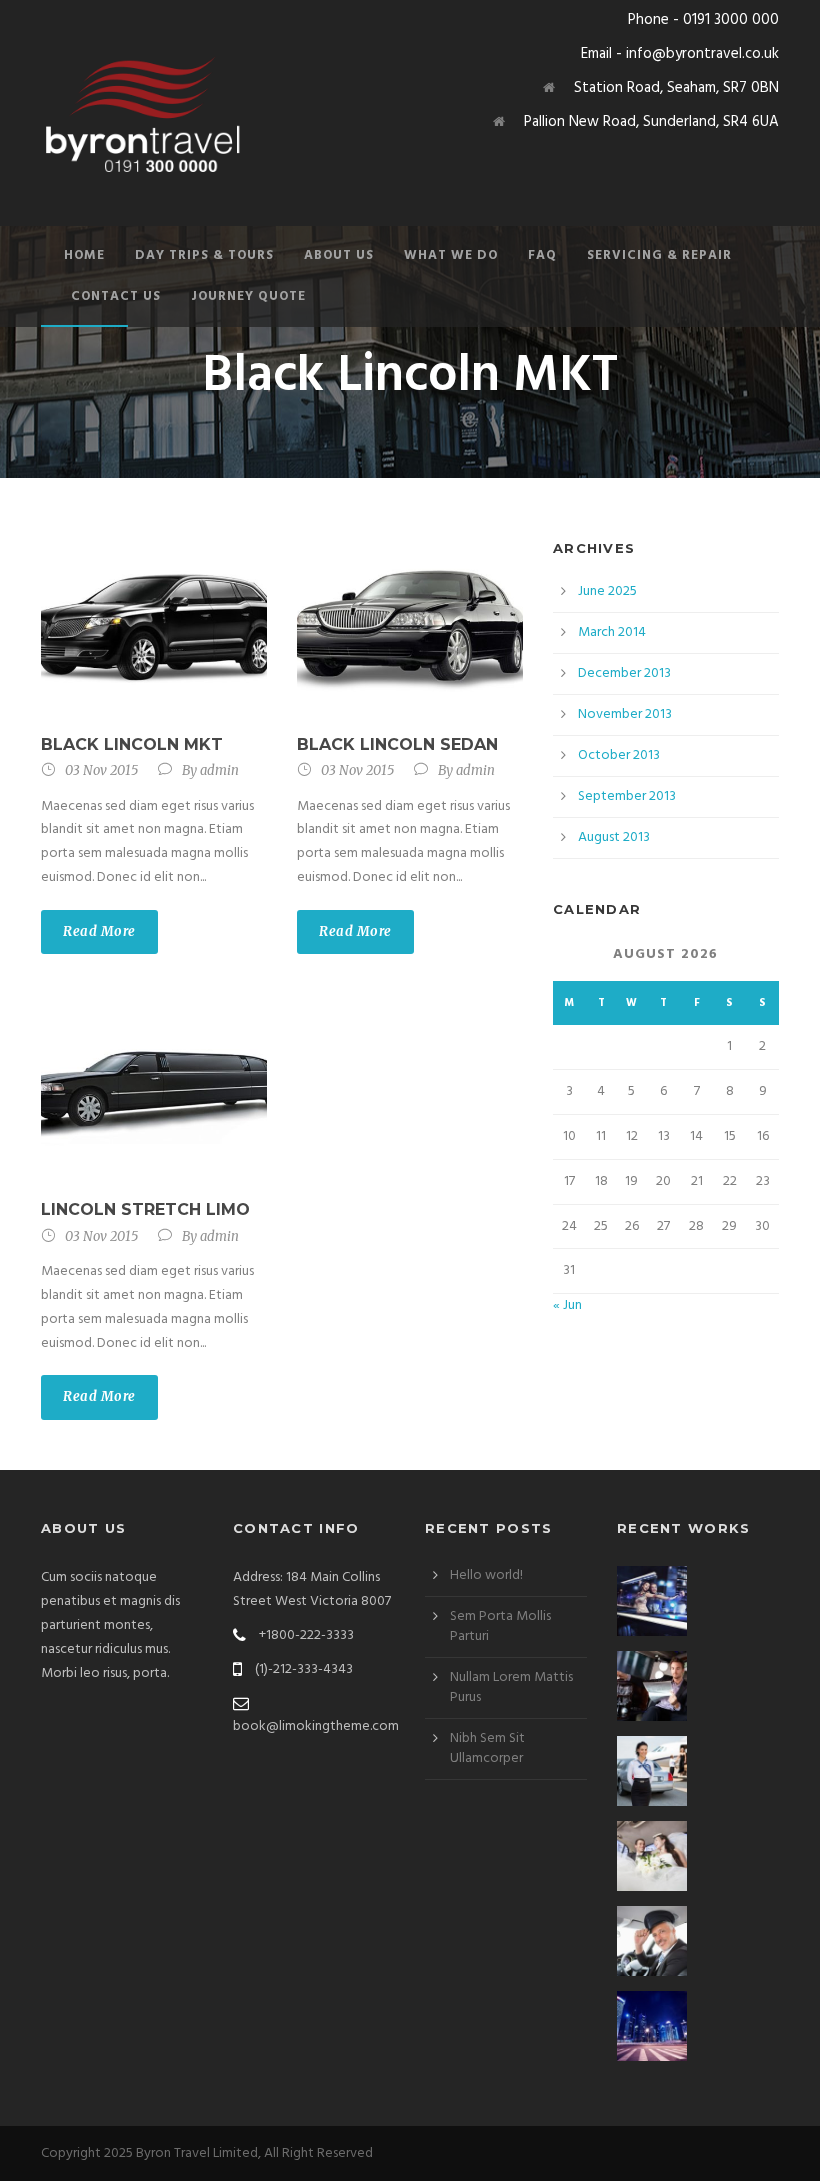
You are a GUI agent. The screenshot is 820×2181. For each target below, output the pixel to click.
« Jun (567, 1305)
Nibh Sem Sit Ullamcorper (487, 1748)
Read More (99, 931)
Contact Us (116, 296)
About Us (339, 255)
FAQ (542, 255)
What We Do (451, 255)
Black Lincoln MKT (132, 744)
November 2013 (625, 714)
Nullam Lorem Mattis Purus (511, 1687)
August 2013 (614, 837)
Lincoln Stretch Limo (145, 1209)
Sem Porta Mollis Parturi (500, 1626)
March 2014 (612, 632)
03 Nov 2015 (101, 770)
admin (219, 770)
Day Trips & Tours (204, 255)
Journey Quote (248, 296)
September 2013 (627, 796)
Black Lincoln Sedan (397, 744)
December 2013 (624, 673)
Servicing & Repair (659, 255)
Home (84, 255)
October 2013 (619, 755)
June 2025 (607, 591)
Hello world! (486, 1575)
